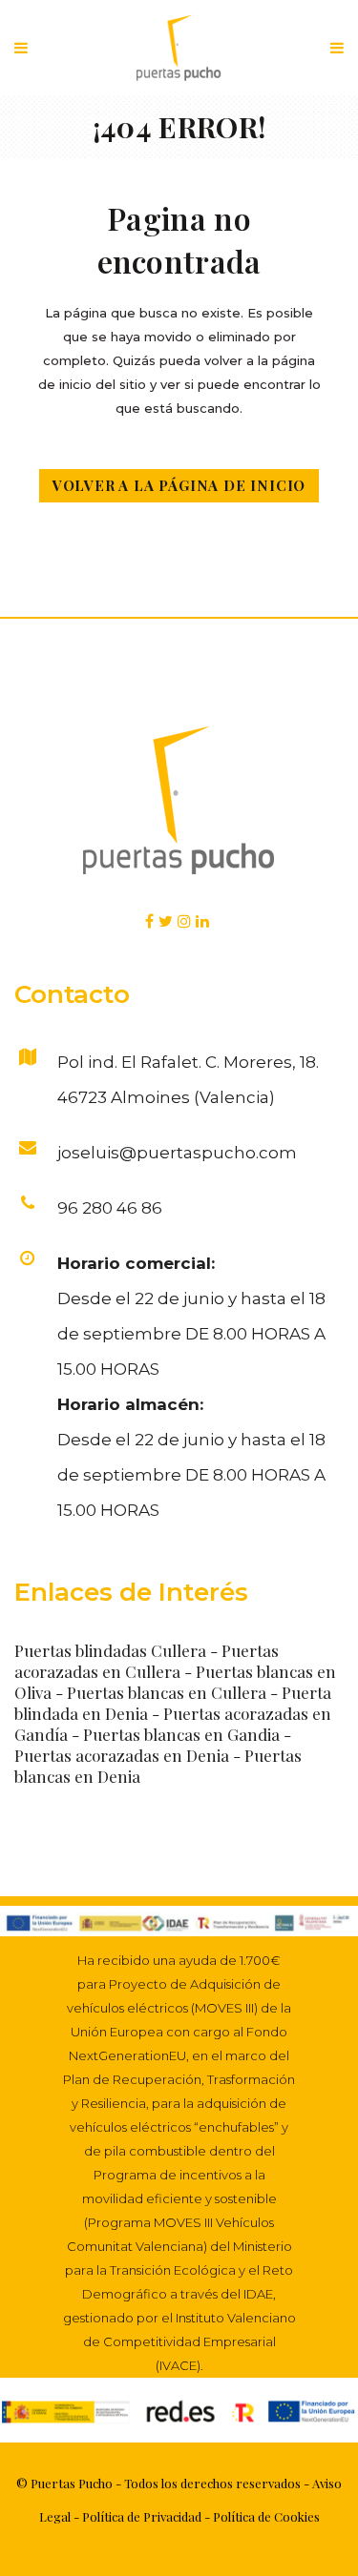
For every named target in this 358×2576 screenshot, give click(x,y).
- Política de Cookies (261, 2516)
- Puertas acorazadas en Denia (153, 1745)
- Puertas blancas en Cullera (163, 1692)
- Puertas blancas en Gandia (178, 1734)
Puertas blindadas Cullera (110, 1650)
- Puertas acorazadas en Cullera (147, 1661)
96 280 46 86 (110, 1208)
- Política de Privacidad (136, 2516)
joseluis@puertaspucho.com (177, 1153)
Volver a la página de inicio (179, 485)
